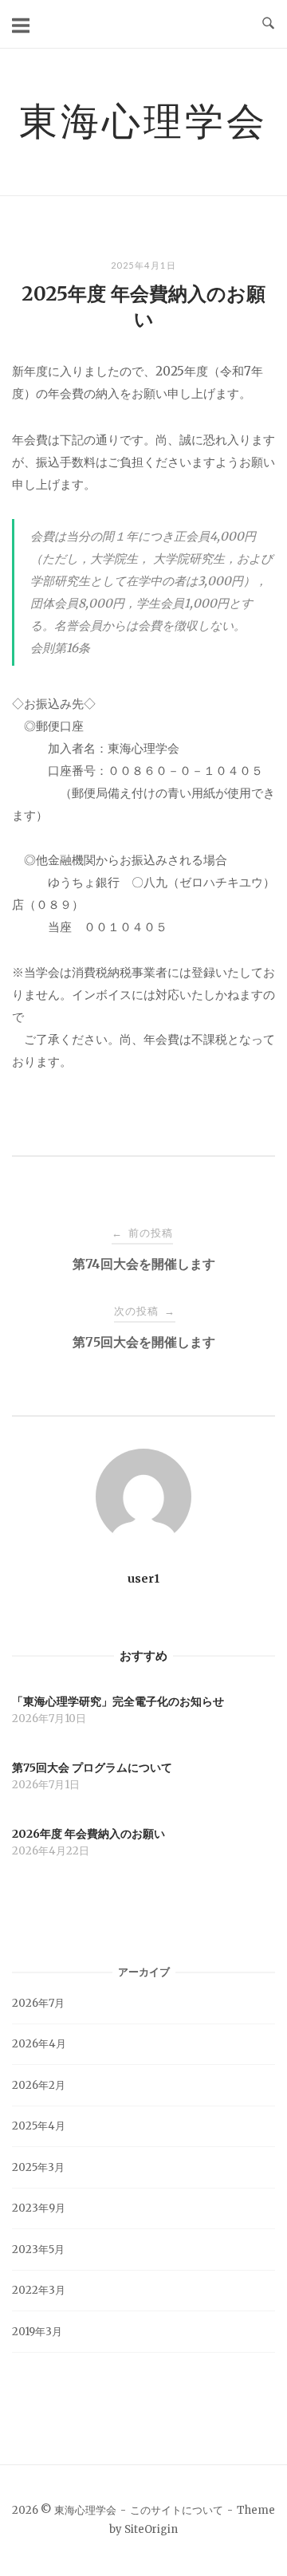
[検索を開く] (268, 24)
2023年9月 (39, 2208)
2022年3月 (39, 2290)
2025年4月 (39, 2126)
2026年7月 (38, 2003)
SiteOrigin (151, 2529)
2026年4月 (39, 2044)
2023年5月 (38, 2250)
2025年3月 (38, 2167)
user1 (143, 1579)
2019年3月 (37, 2332)
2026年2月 (39, 2085)
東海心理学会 (143, 120)
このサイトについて (177, 2510)
